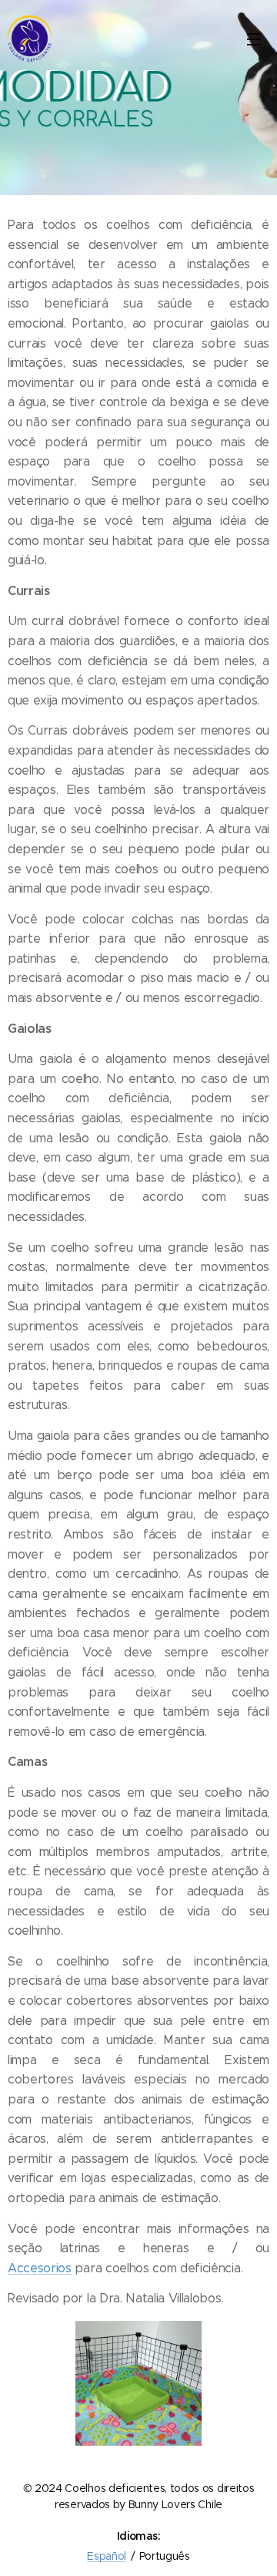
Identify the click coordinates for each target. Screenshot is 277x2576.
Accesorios (40, 2268)
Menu (254, 39)
